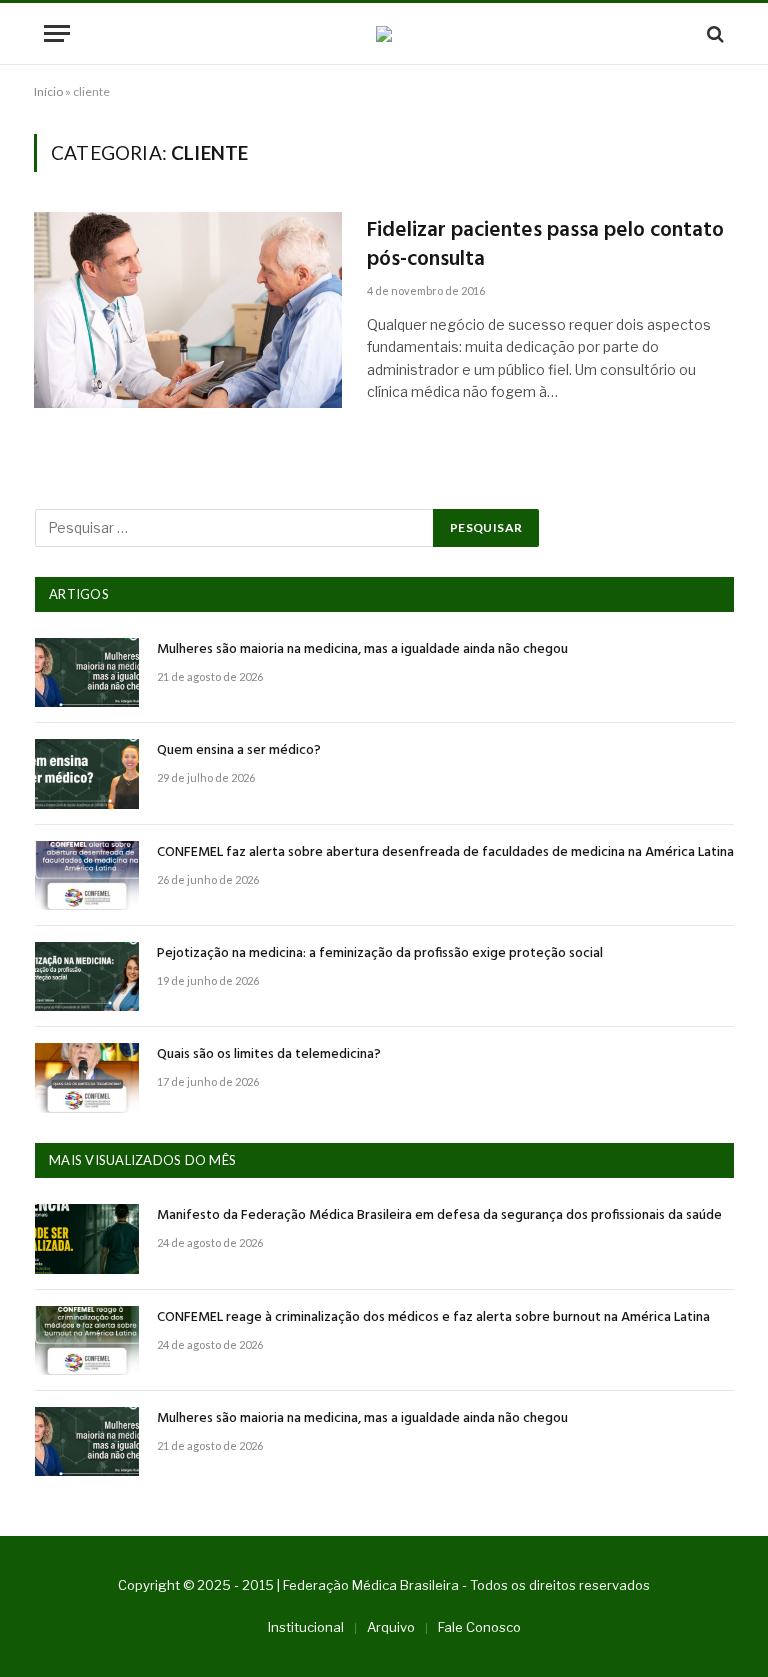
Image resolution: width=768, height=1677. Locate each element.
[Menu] (57, 33)
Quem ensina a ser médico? (239, 751)
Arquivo (391, 1627)
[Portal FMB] (384, 34)
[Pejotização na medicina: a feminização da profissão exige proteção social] (87, 976)
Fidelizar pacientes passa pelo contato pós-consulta (545, 245)
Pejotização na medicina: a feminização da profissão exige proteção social (380, 954)
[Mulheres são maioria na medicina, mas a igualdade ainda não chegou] (87, 672)
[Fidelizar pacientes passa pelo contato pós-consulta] (188, 310)
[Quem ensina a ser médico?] (87, 773)
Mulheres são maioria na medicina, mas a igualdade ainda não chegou (362, 650)
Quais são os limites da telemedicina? (269, 1055)
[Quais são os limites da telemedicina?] (87, 1077)
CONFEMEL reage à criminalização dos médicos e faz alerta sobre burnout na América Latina (433, 1318)
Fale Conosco (479, 1627)
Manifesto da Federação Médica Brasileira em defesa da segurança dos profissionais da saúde (439, 1216)
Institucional (306, 1627)
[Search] (713, 33)
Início (48, 91)
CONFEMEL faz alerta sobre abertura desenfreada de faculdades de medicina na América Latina (445, 853)
